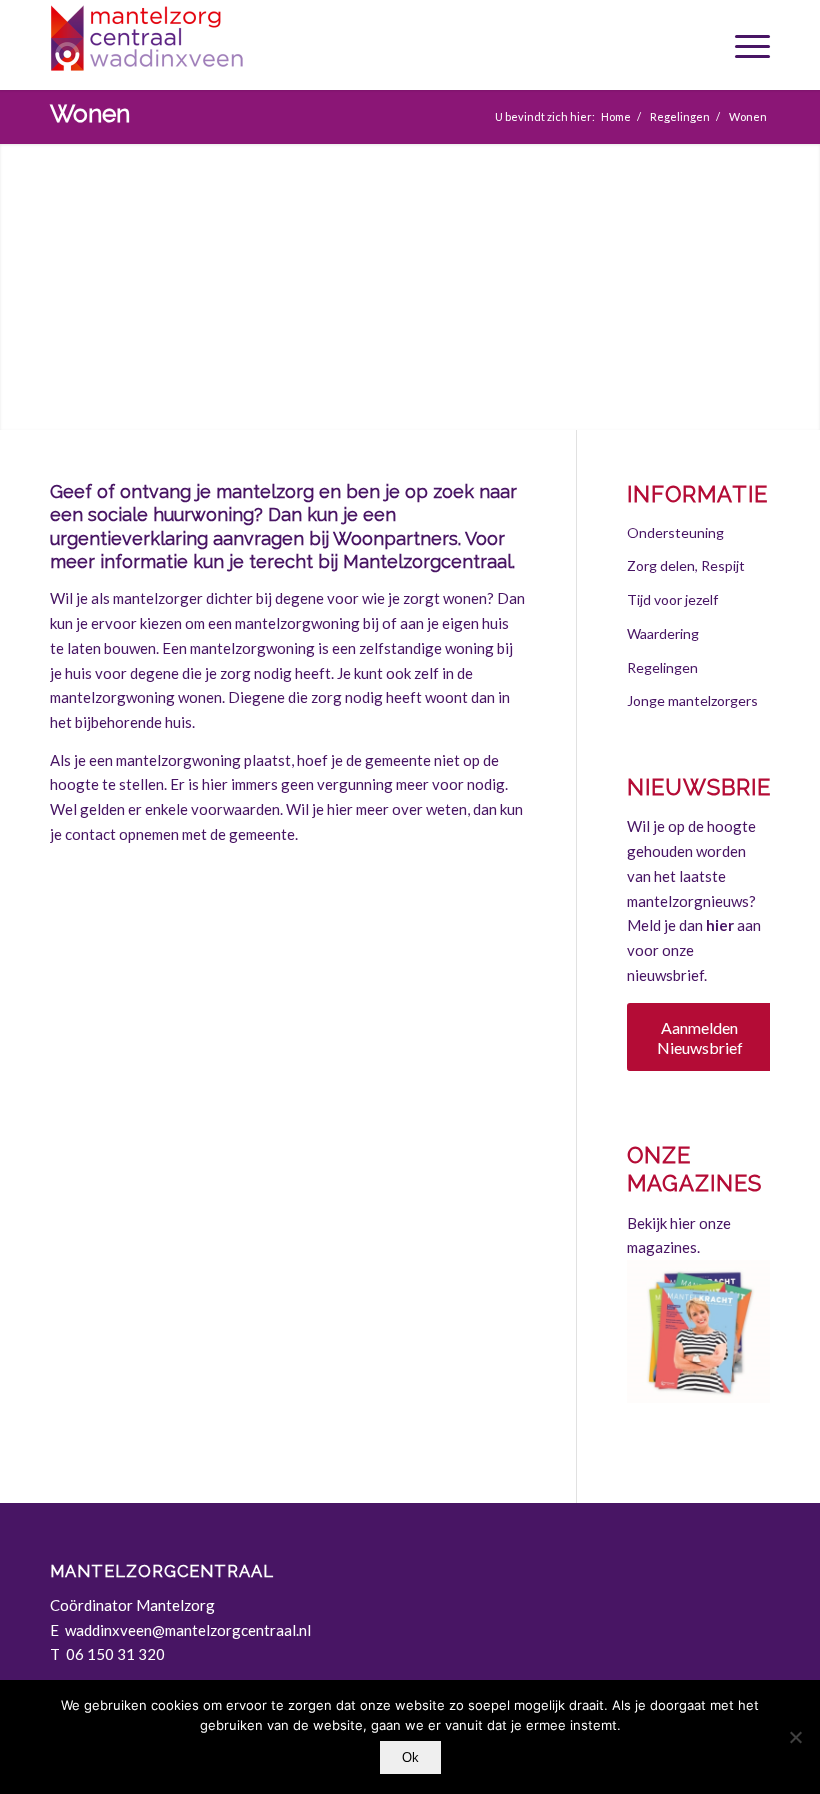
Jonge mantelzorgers (692, 700)
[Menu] (747, 45)
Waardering (663, 633)
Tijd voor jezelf (672, 599)
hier (720, 925)
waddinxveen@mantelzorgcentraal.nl (189, 1630)
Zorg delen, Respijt (686, 565)
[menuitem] (747, 45)
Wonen (90, 113)
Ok (410, 1757)
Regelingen (662, 667)
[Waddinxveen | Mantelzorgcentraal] (200, 45)
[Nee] (795, 1737)
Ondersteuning (675, 532)
